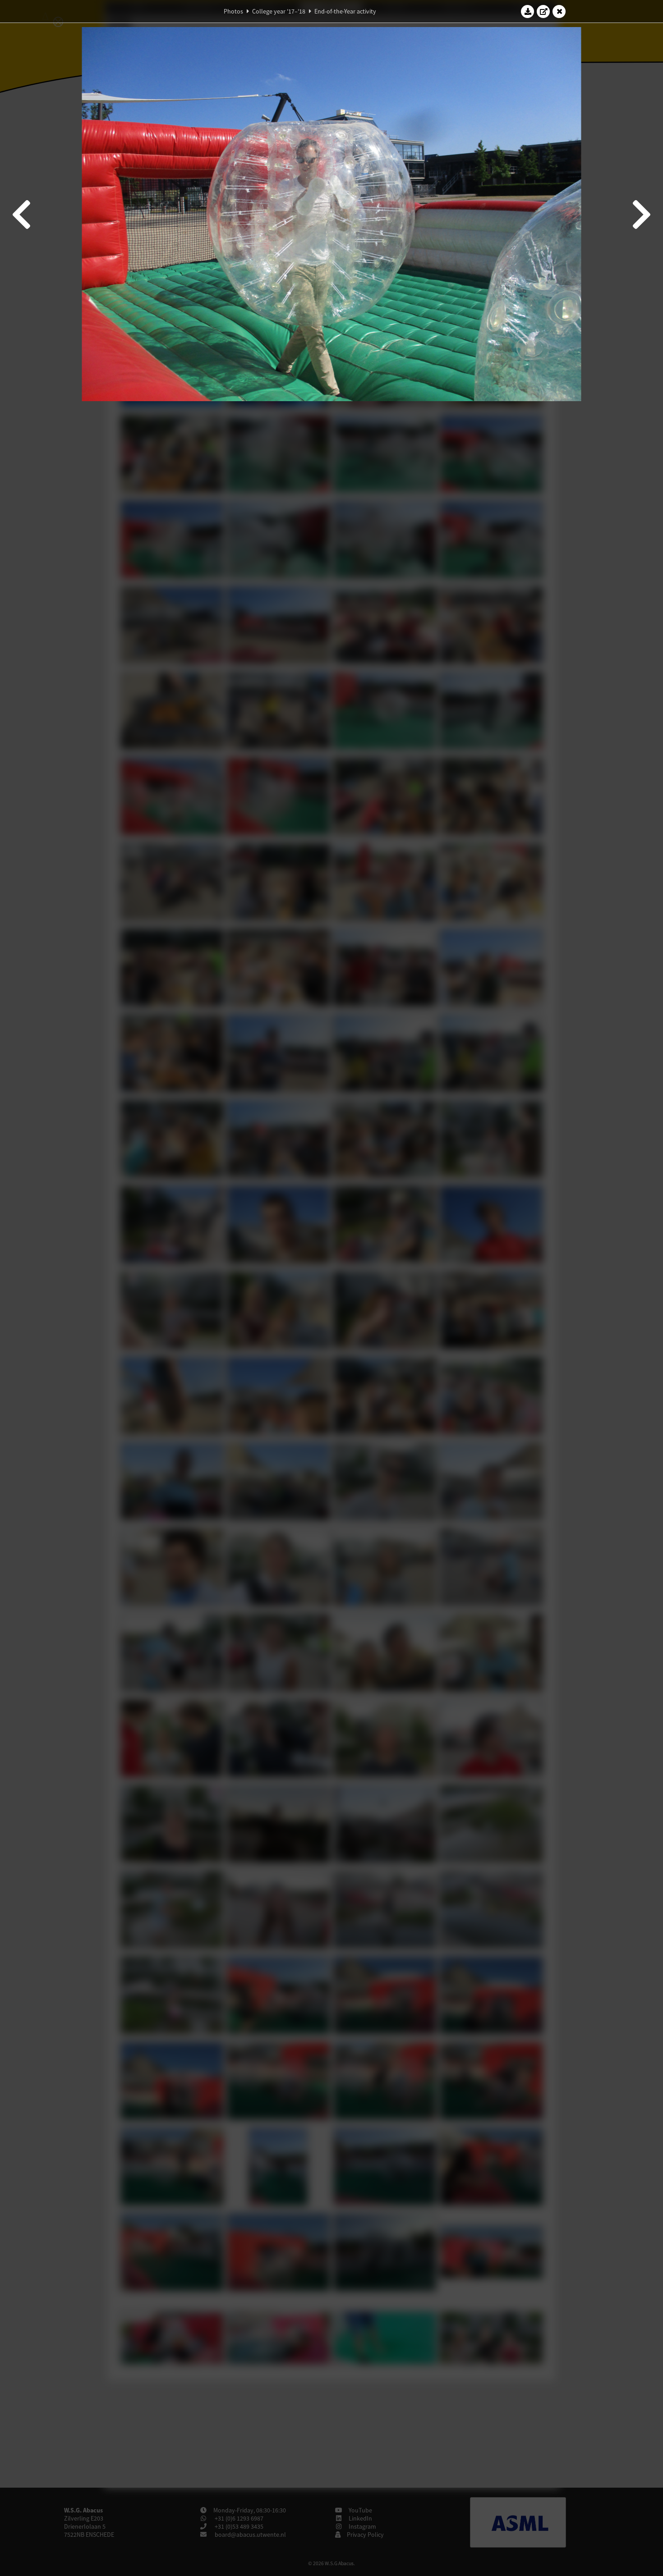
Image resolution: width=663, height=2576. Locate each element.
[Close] (559, 11)
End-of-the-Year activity (345, 11)
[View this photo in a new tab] (543, 11)
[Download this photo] (528, 11)
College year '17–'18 (279, 11)
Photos (233, 11)
